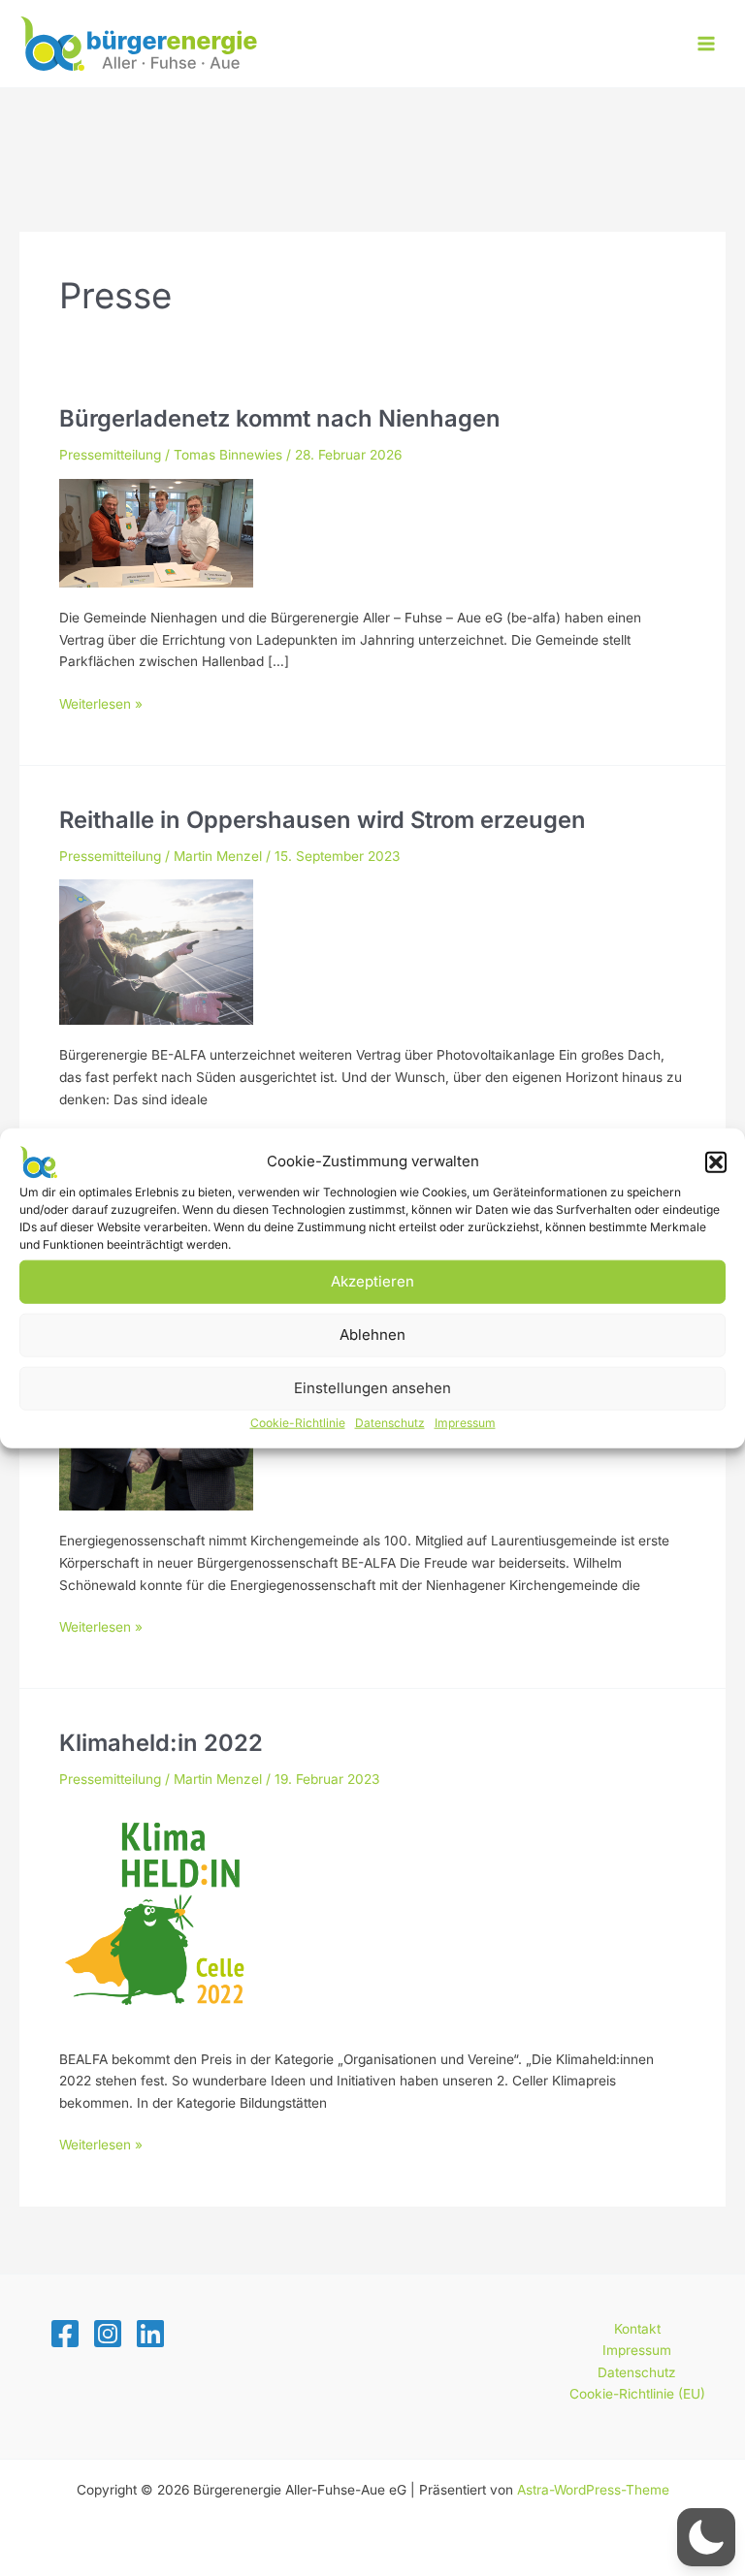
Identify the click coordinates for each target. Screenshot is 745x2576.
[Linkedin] (150, 2334)
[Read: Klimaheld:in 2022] (156, 1915)
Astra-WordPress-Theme (593, 2490)
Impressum (465, 1422)
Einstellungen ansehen (372, 1388)
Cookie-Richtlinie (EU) (637, 2394)
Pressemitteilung (110, 455)
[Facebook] (65, 2334)
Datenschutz (390, 1422)
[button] (716, 1161)
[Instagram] (108, 2334)
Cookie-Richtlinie (298, 1422)
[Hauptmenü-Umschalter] (707, 44)
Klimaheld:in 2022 (161, 1743)
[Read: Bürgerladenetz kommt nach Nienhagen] (156, 531)
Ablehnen (372, 1335)
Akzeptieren (372, 1281)
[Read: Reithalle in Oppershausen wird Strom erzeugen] (156, 951)
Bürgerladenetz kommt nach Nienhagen (280, 418)
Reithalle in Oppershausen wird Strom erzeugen (323, 820)
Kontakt (637, 2329)
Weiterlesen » (101, 705)
